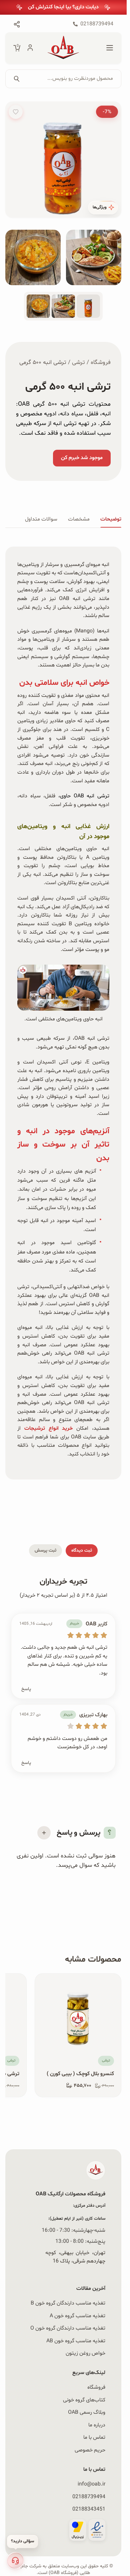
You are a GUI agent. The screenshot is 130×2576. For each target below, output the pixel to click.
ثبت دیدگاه (82, 1550)
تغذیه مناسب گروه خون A (77, 2316)
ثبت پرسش (45, 1550)
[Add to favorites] (16, 112)
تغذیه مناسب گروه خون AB (76, 2341)
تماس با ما (94, 2437)
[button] (15, 2561)
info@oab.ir (91, 2484)
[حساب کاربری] (30, 48)
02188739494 (89, 2497)
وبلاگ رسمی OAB (87, 2412)
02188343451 (89, 2509)
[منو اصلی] (110, 48)
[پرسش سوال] (44, 1833)
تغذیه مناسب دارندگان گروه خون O (68, 2328)
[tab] (111, 520)
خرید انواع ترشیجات (49, 1428)
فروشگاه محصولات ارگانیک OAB (70, 2194)
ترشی (78, 363)
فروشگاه (101, 363)
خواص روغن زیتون (85, 2353)
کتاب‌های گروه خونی (84, 2400)
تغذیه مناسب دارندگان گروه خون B (68, 2303)
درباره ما (97, 2425)
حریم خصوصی (90, 2450)
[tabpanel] (63, 1012)
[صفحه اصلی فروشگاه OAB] (63, 48)
